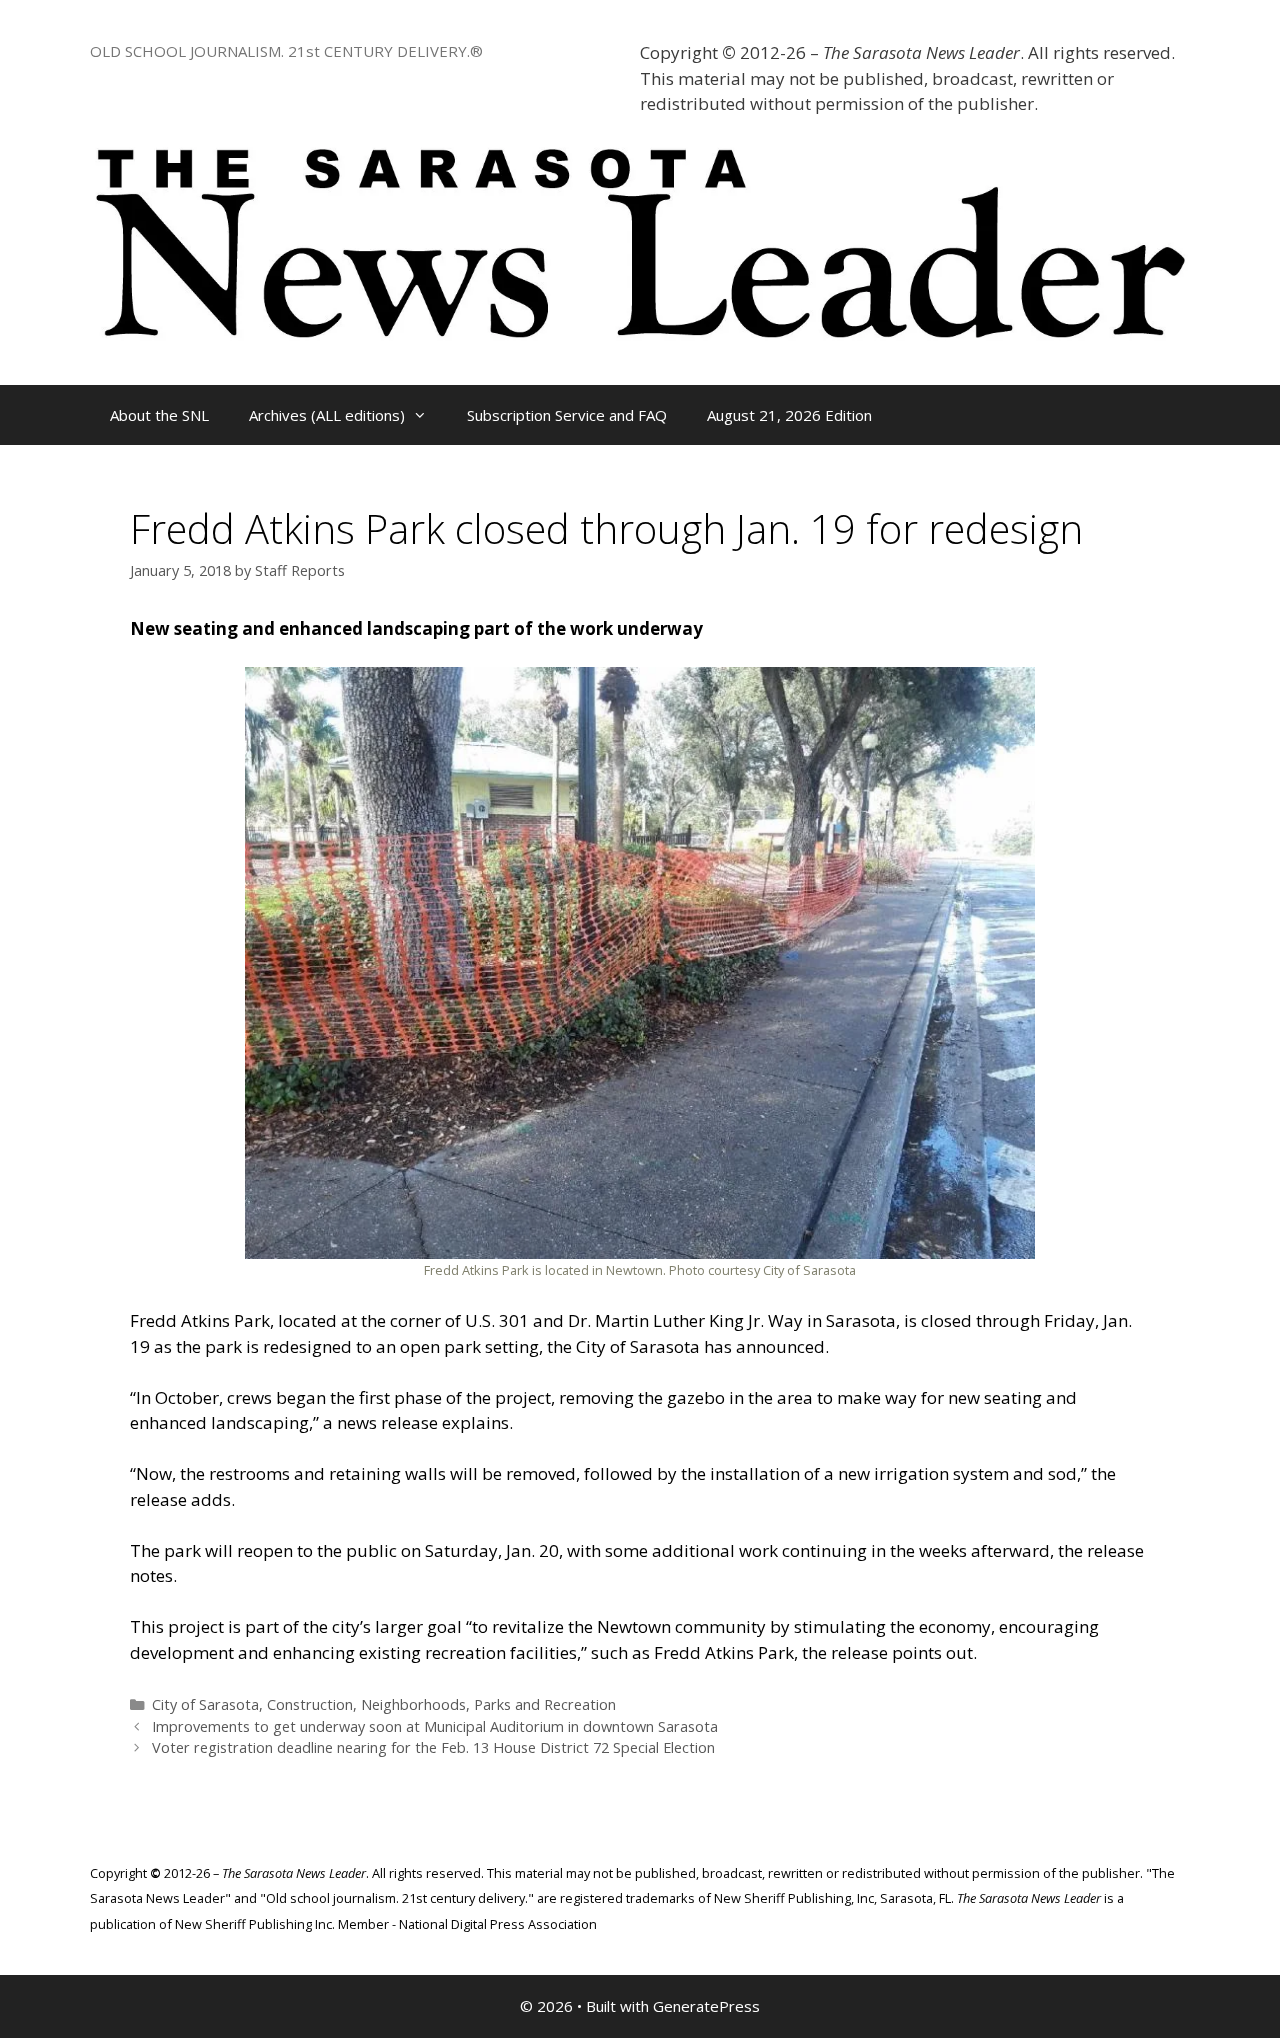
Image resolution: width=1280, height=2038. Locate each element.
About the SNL (159, 415)
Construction (310, 1704)
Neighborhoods (413, 1704)
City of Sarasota (205, 1704)
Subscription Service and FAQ (567, 415)
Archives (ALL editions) (327, 415)
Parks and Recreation (545, 1704)
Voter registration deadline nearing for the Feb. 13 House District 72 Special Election (433, 1747)
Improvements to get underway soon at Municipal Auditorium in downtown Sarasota (435, 1726)
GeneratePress (706, 2006)
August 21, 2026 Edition (789, 415)
